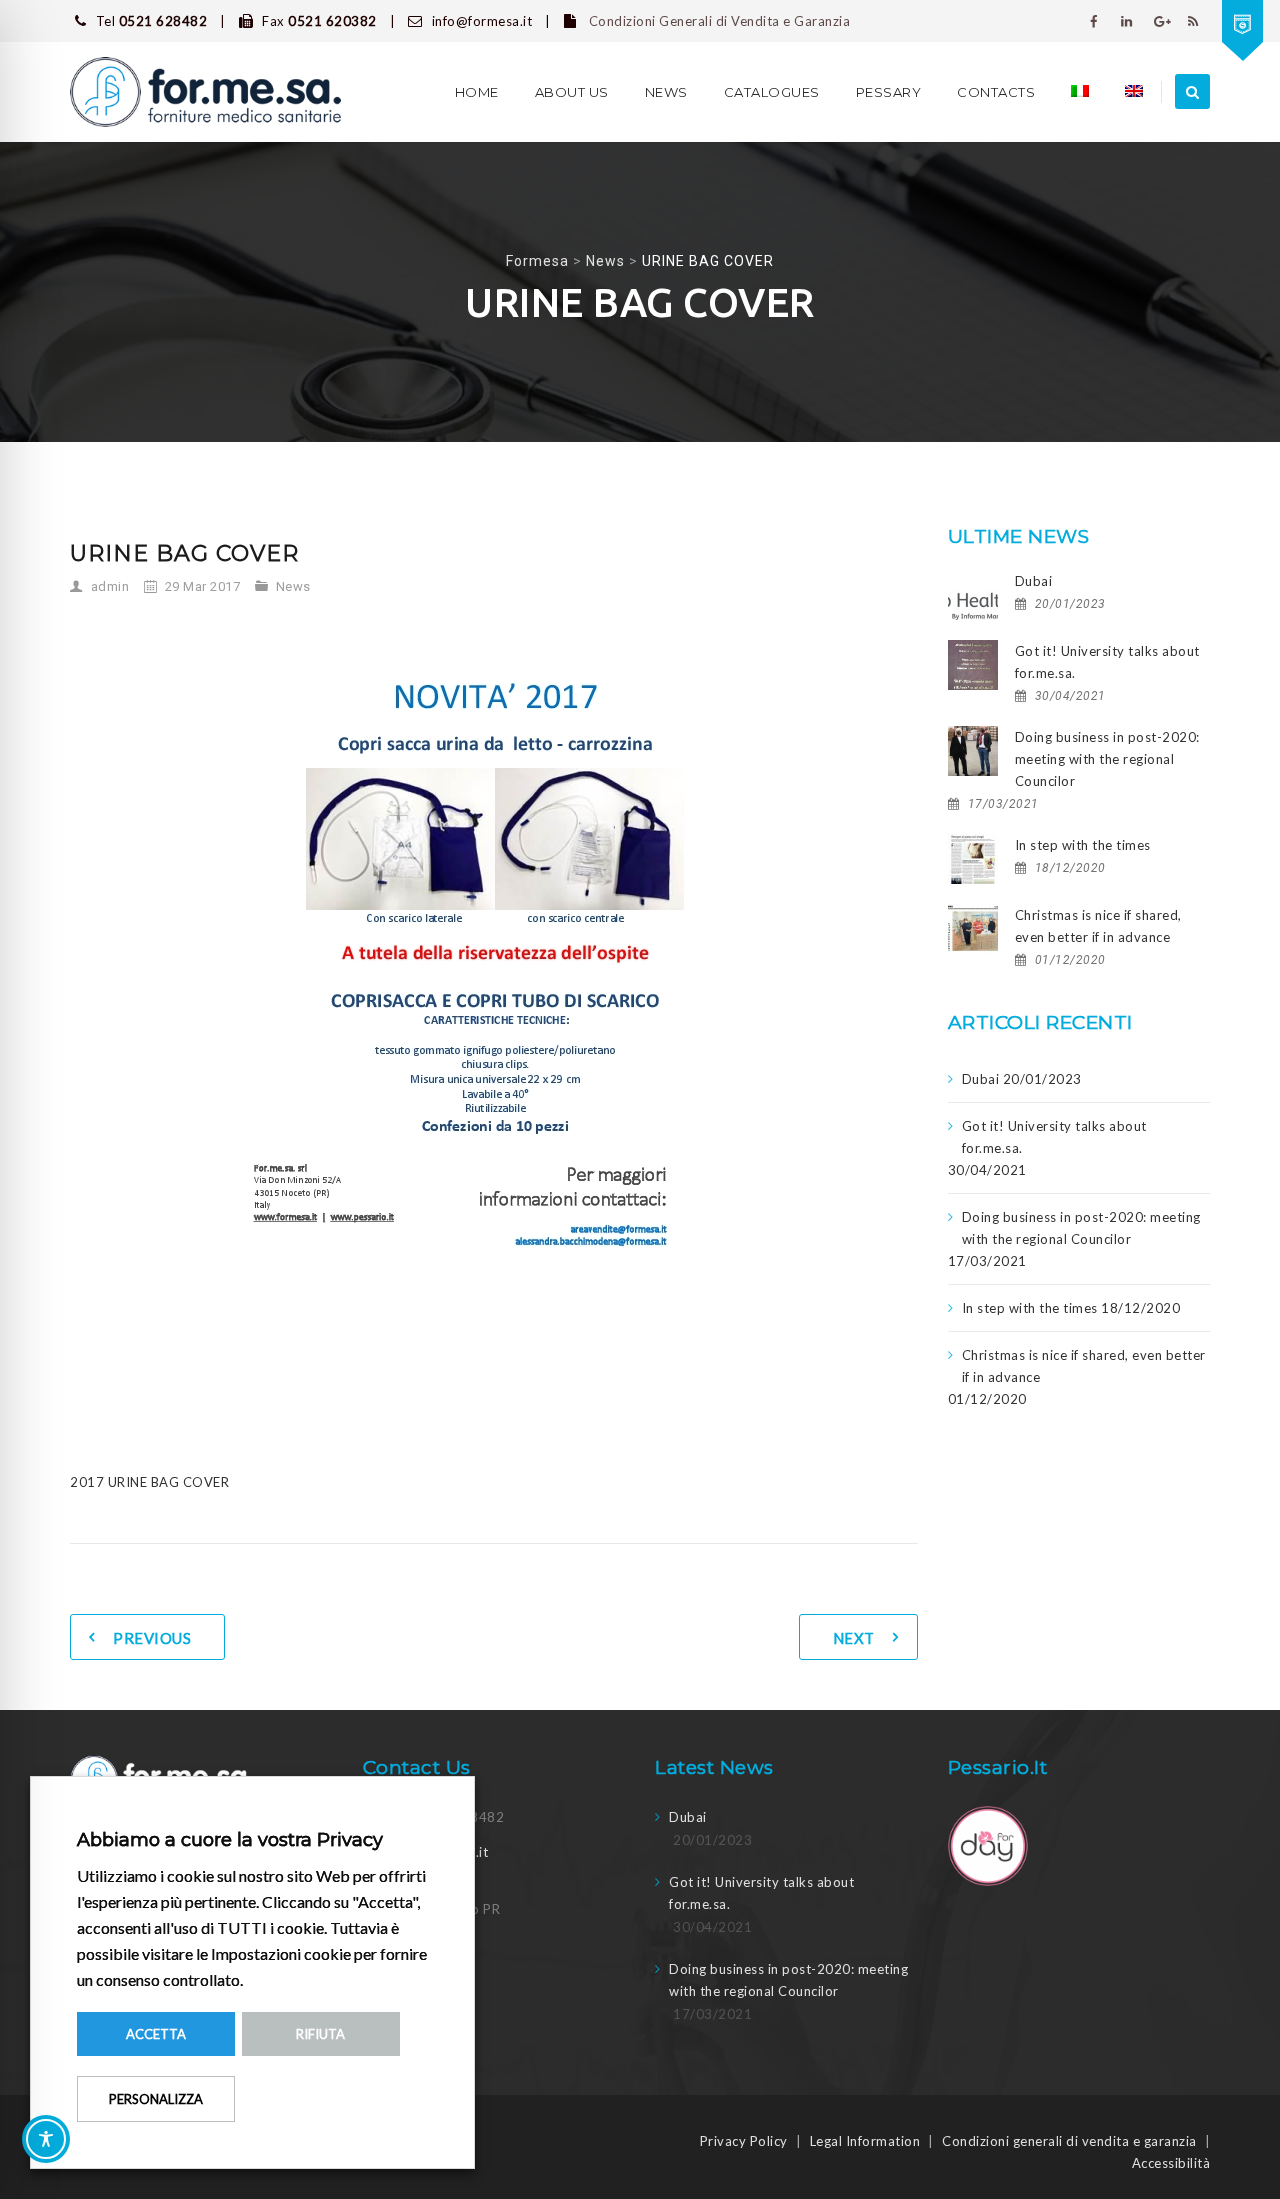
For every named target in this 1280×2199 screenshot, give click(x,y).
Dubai (1034, 581)
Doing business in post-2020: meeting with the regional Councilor (1107, 759)
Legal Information (865, 2141)
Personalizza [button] (156, 2099)
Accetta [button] (156, 2034)
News (666, 92)
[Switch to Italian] (1080, 92)
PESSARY (889, 92)
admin (110, 586)
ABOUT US (572, 92)
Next (854, 1638)
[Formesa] (205, 92)
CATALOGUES (772, 92)
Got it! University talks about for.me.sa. (1107, 662)
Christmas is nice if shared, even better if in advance (1098, 926)
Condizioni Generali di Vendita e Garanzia (717, 21)
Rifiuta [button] (320, 2034)
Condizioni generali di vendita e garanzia (1069, 2141)
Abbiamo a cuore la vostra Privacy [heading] (230, 1840)
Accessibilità (1171, 2163)
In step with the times (1083, 845)
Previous (152, 1638)
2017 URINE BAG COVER (149, 1482)
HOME (477, 92)
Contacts (996, 92)
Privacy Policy (744, 2141)
